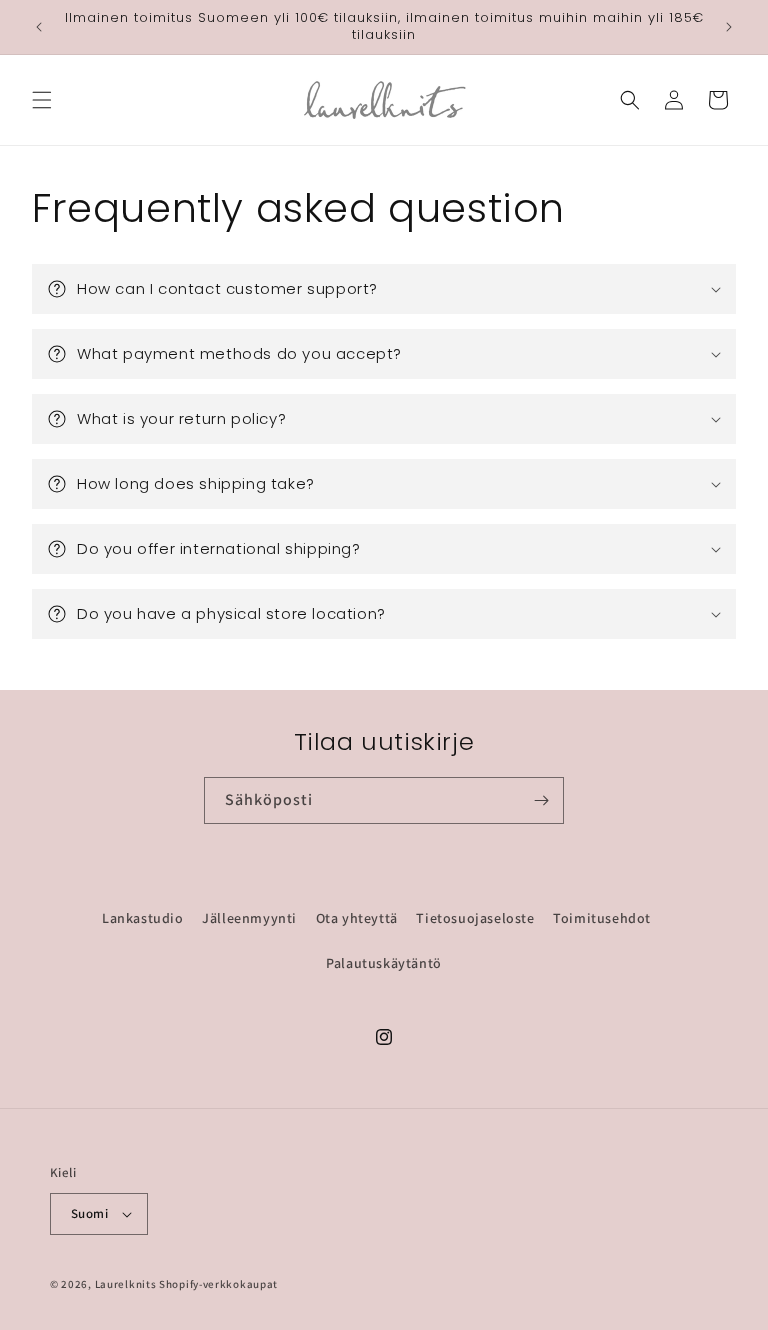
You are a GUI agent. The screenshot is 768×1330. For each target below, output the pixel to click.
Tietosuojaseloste (475, 918)
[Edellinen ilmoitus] (39, 27)
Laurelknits (126, 1284)
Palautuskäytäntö (384, 963)
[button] (42, 100)
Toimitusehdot (602, 918)
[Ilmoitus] (729, 27)
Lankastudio (143, 918)
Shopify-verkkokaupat (218, 1284)
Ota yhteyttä (357, 918)
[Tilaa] (541, 800)
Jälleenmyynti (249, 918)
